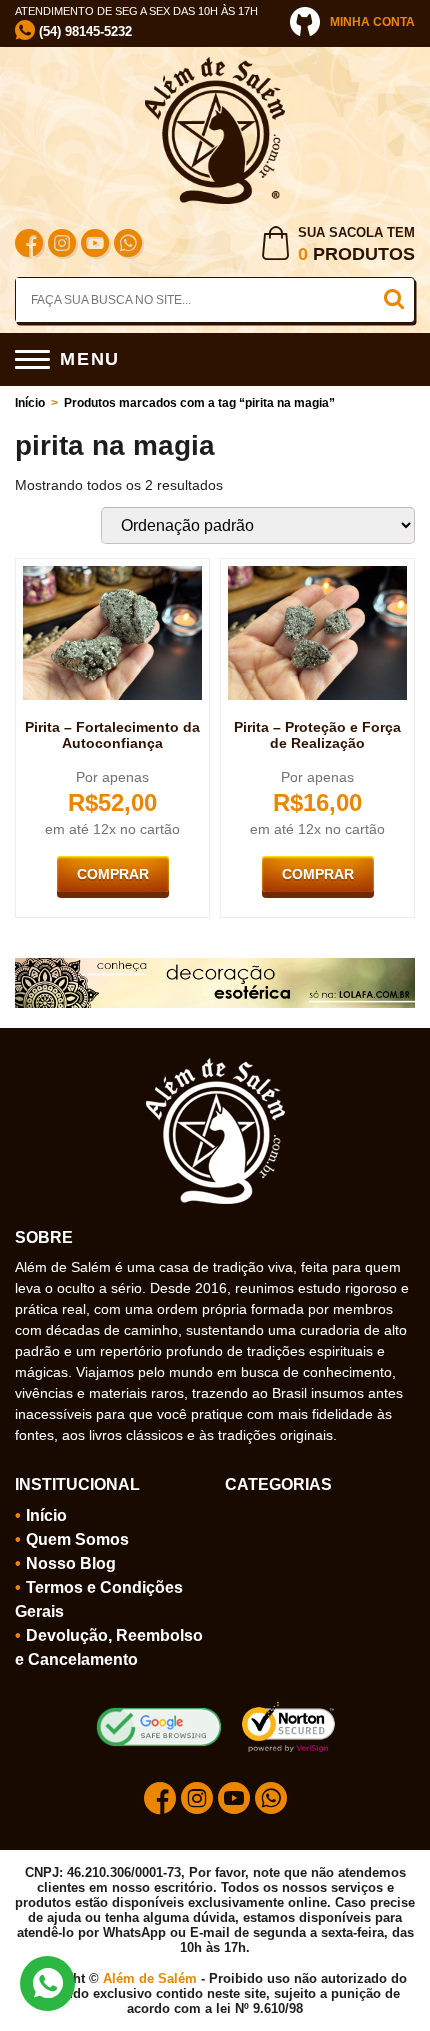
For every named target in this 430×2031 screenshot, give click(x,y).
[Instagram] (62, 245)
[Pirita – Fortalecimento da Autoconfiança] (112, 574)
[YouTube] (95, 245)
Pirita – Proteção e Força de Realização (317, 735)
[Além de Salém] (215, 65)
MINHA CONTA (372, 22)
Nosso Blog (71, 1563)
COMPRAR (113, 874)
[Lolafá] (215, 966)
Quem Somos (77, 1539)
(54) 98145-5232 (83, 31)
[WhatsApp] (128, 245)
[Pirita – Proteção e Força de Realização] (317, 574)
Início (30, 403)
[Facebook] (29, 245)
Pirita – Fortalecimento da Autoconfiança (112, 735)
